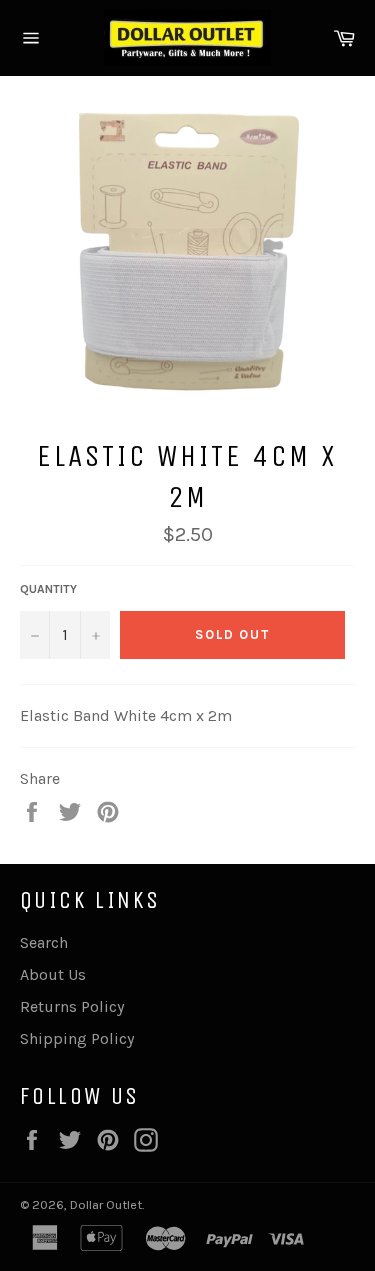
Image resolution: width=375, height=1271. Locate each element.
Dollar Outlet (106, 1204)
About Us (53, 974)
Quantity (48, 589)
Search (44, 942)
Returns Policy (72, 1006)
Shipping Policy (77, 1038)
